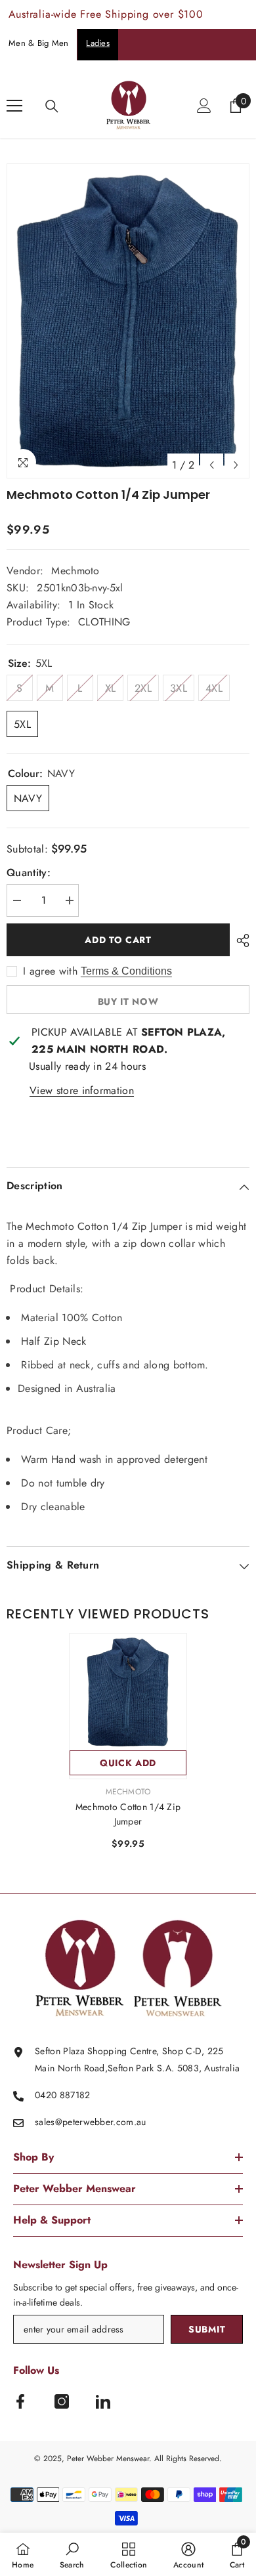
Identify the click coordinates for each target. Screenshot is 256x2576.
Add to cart (118, 940)
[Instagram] (62, 2401)
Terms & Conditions (126, 971)
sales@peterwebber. (75, 2122)
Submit (207, 2329)
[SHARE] (240, 940)
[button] (212, 465)
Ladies (98, 43)
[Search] (52, 106)
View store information (82, 1090)
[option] (128, 321)
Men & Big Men (38, 43)
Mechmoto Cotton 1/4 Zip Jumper (128, 1814)
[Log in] (204, 106)
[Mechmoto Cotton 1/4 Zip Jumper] (128, 1692)
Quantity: (29, 873)
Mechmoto (75, 571)
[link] (72, 2554)
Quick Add (128, 1763)
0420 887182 (63, 2095)
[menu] (14, 106)
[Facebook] (20, 2401)
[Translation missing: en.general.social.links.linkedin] (103, 2401)
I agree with (50, 971)
